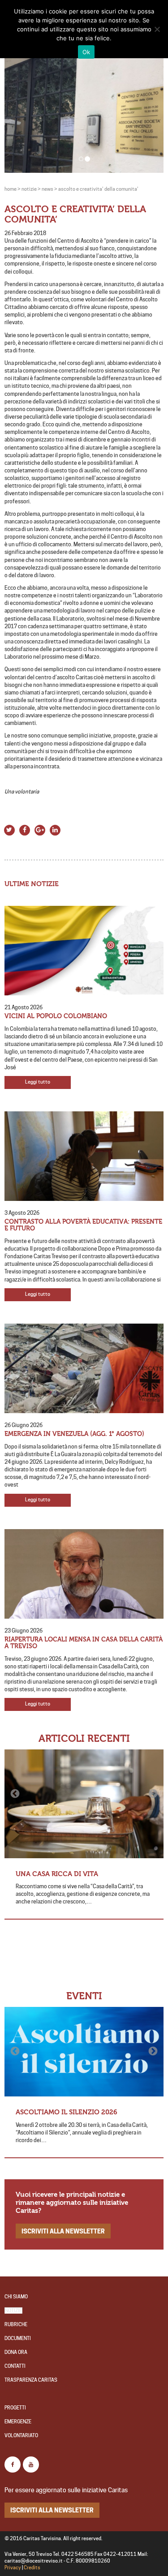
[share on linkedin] (55, 829)
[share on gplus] (40, 829)
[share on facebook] (25, 829)
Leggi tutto (38, 1082)
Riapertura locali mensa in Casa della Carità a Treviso (84, 1643)
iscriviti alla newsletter (63, 2231)
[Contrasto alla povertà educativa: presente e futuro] (84, 1156)
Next (152, 1794)
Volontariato (21, 2436)
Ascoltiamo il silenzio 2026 (67, 2112)
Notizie (13, 2311)
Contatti (15, 2366)
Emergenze (18, 2422)
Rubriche (16, 2325)
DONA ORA (16, 2352)
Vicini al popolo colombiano (56, 1016)
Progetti (15, 2408)
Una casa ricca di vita (57, 1874)
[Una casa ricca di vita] (84, 1804)
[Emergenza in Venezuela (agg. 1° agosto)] (84, 1368)
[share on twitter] (9, 829)
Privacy (13, 2568)
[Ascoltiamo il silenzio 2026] (84, 2052)
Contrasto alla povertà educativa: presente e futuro (83, 1225)
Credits (32, 2568)
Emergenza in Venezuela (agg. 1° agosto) (74, 1434)
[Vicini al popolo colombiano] (84, 951)
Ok (86, 52)
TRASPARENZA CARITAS (31, 2380)
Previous (16, 1794)
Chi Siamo (16, 2297)
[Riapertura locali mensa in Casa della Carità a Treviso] (84, 1574)
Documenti (18, 2338)
